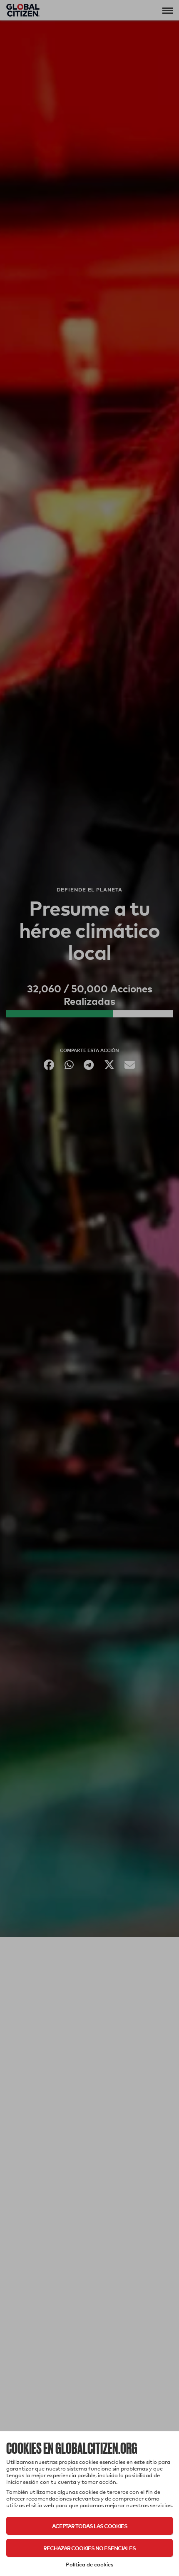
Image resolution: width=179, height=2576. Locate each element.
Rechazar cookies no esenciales (89, 2548)
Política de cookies (89, 2564)
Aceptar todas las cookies (90, 2526)
